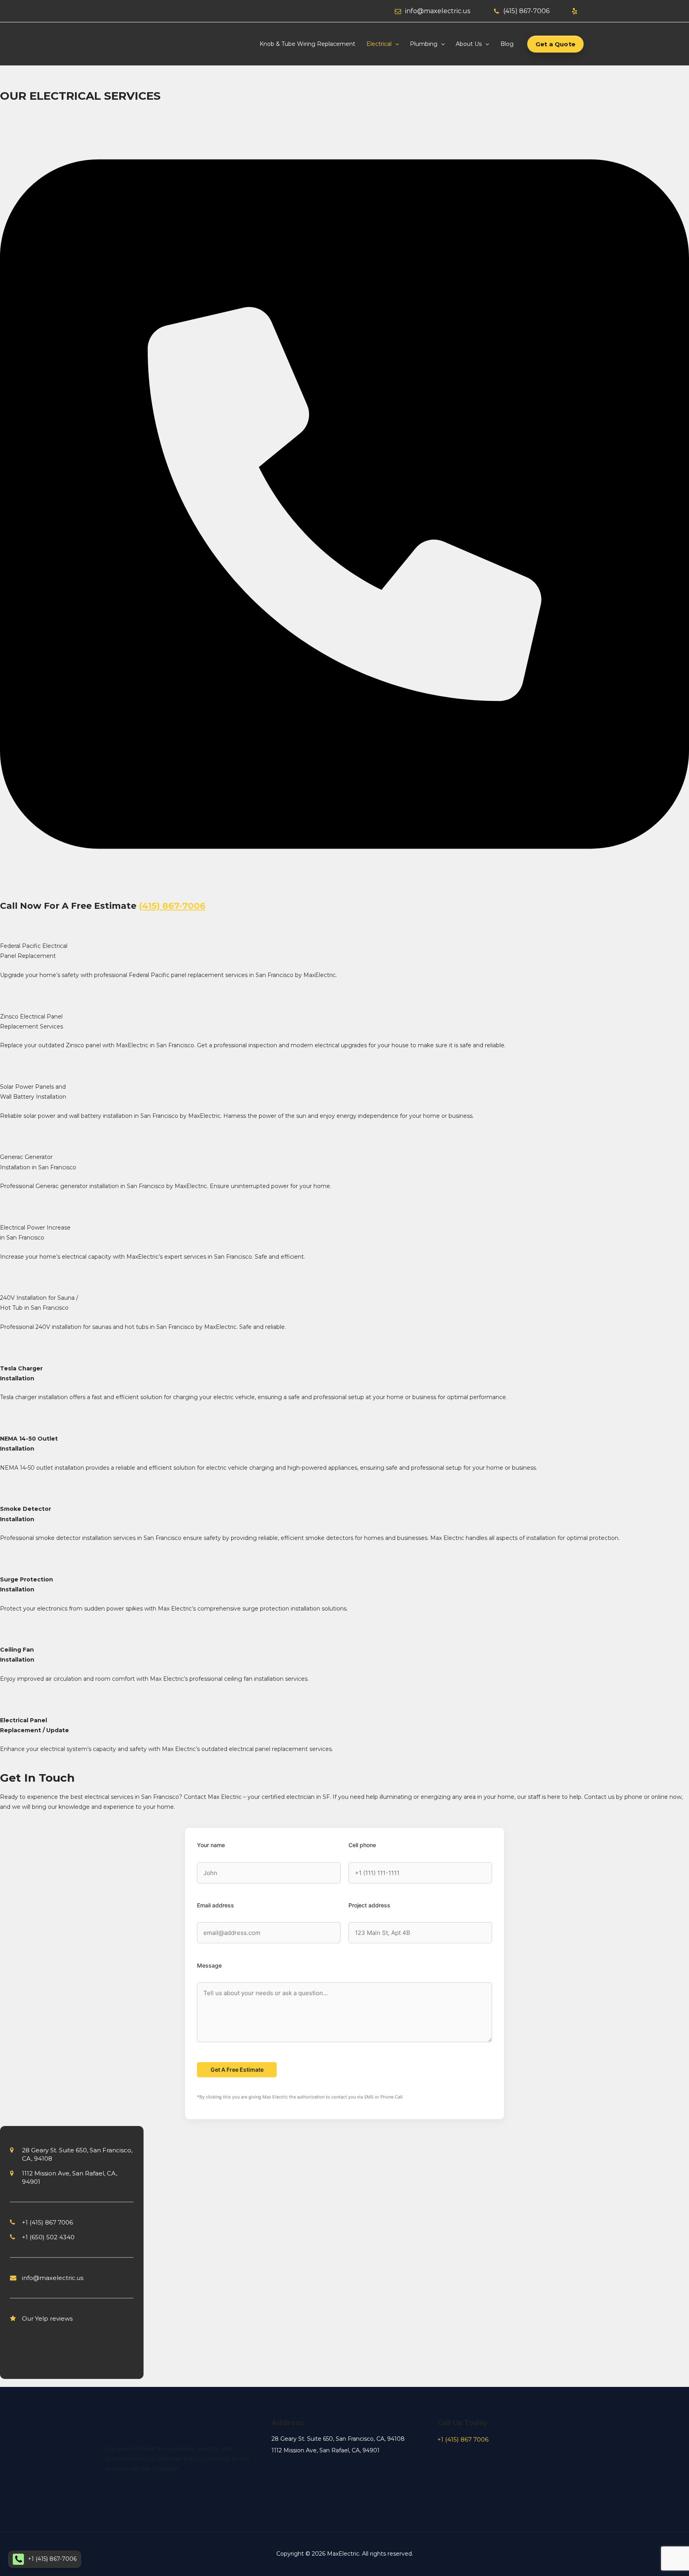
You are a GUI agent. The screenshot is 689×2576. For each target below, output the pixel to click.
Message (209, 1965)
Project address (369, 1905)
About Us (469, 44)
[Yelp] (575, 11)
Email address (216, 1905)
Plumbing (424, 44)
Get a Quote (555, 44)
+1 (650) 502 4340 (48, 2237)
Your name (211, 1845)
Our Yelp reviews (47, 2318)
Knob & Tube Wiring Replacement (307, 44)
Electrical (379, 44)
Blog (507, 44)
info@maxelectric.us (438, 11)
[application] (395, 44)
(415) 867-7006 (526, 11)
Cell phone (362, 1845)
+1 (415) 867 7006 (47, 2222)
